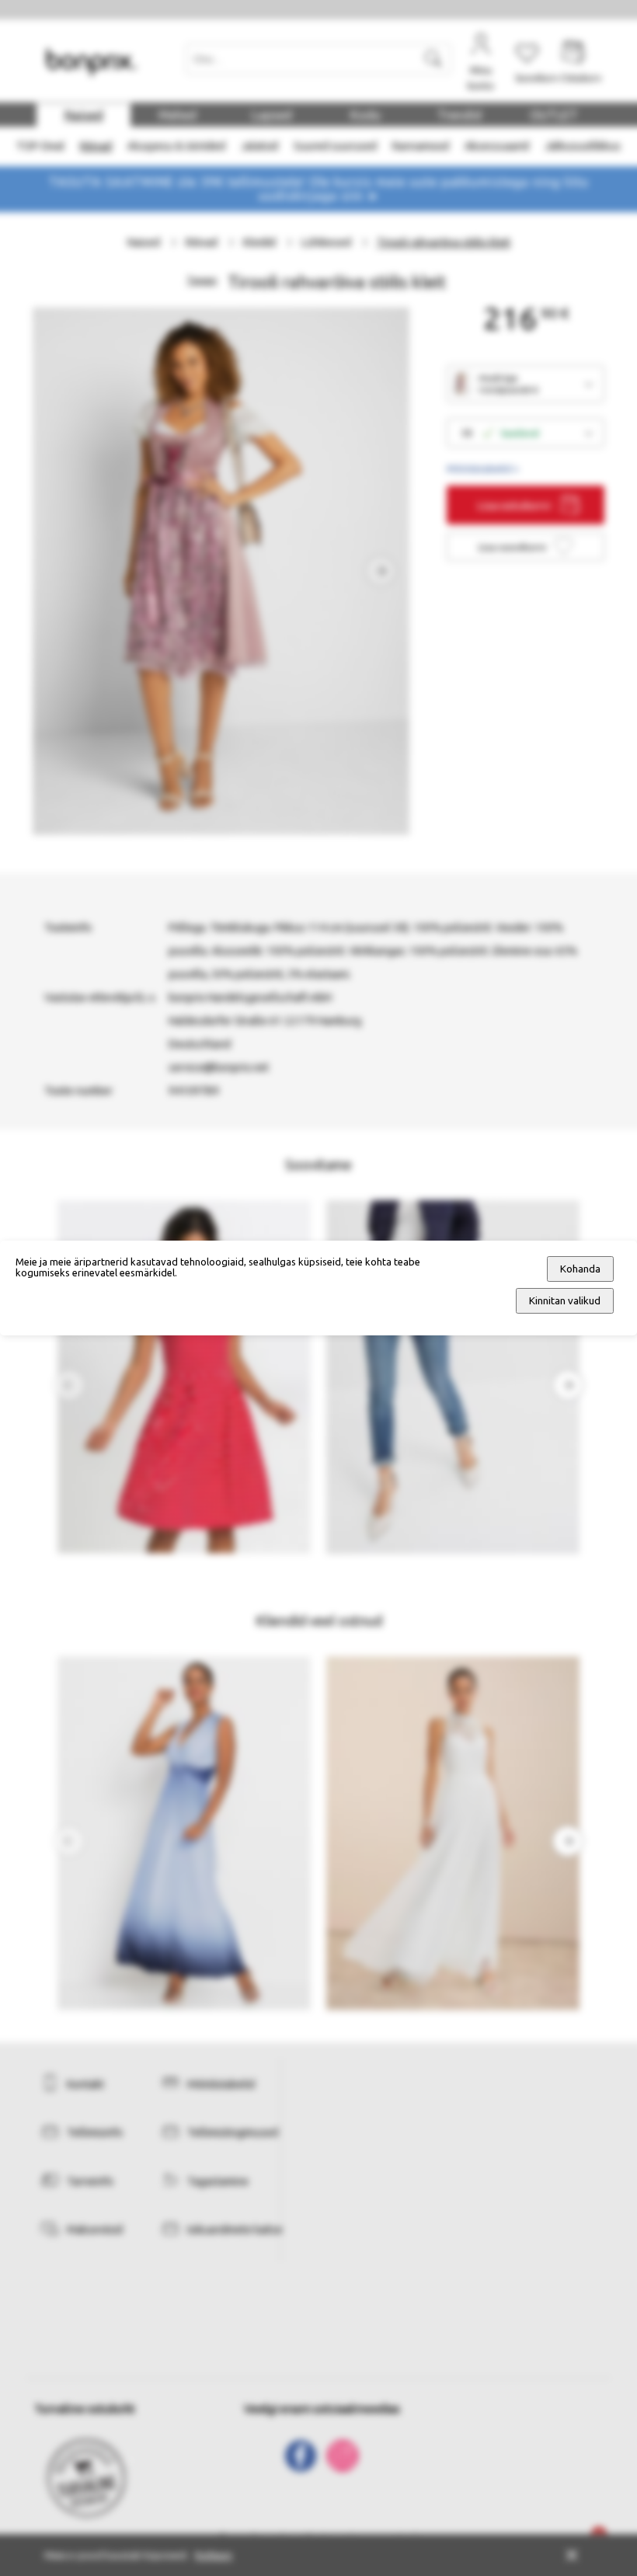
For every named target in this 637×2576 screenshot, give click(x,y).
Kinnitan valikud (565, 1301)
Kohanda (580, 1269)
